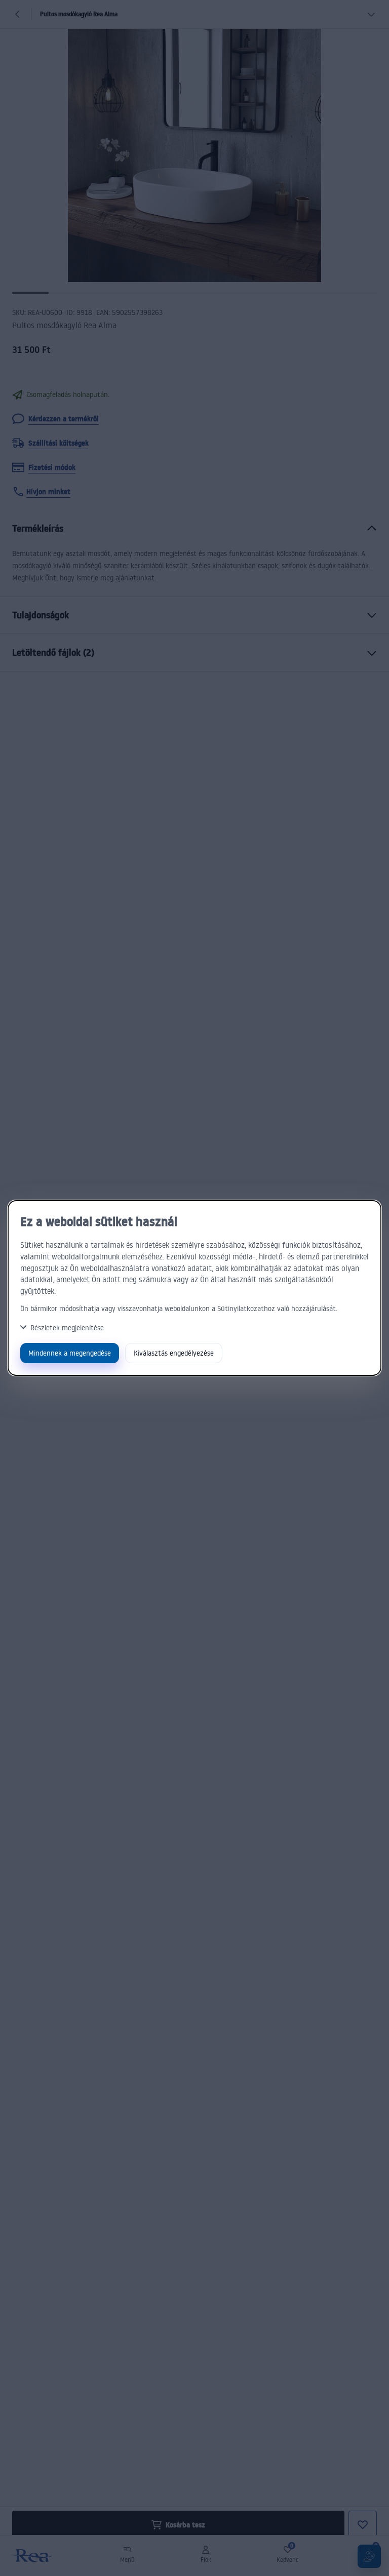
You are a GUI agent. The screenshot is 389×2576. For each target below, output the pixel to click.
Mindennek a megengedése (70, 1353)
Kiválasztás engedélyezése (174, 1353)
